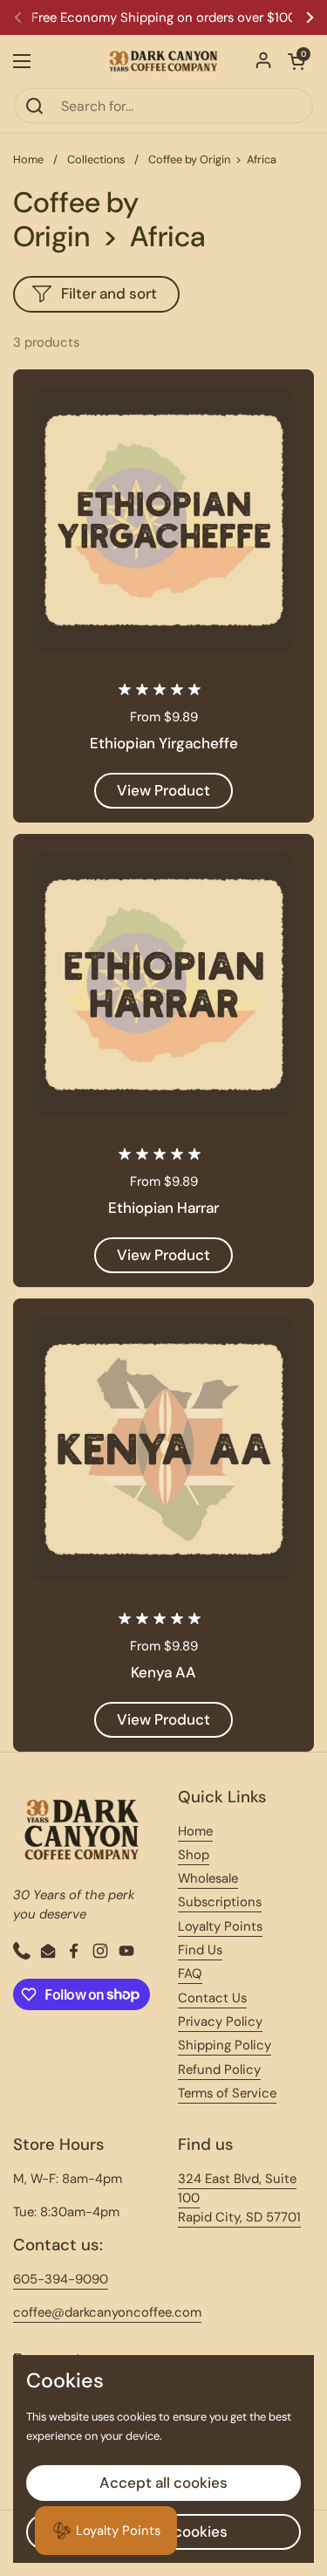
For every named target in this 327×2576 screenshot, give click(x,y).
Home (28, 159)
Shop (194, 1855)
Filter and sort (109, 293)
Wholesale (208, 1878)
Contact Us (212, 1998)
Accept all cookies (163, 2483)
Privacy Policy (220, 2022)
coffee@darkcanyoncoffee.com (107, 2312)
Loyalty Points (220, 1926)
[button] (296, 61)
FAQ (190, 1973)
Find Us (200, 1950)
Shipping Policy (225, 2045)
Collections (96, 159)
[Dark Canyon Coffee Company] (163, 61)
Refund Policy (219, 2070)
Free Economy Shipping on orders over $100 (164, 18)
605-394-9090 (61, 2279)
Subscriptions (220, 1902)
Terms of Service (227, 2093)
